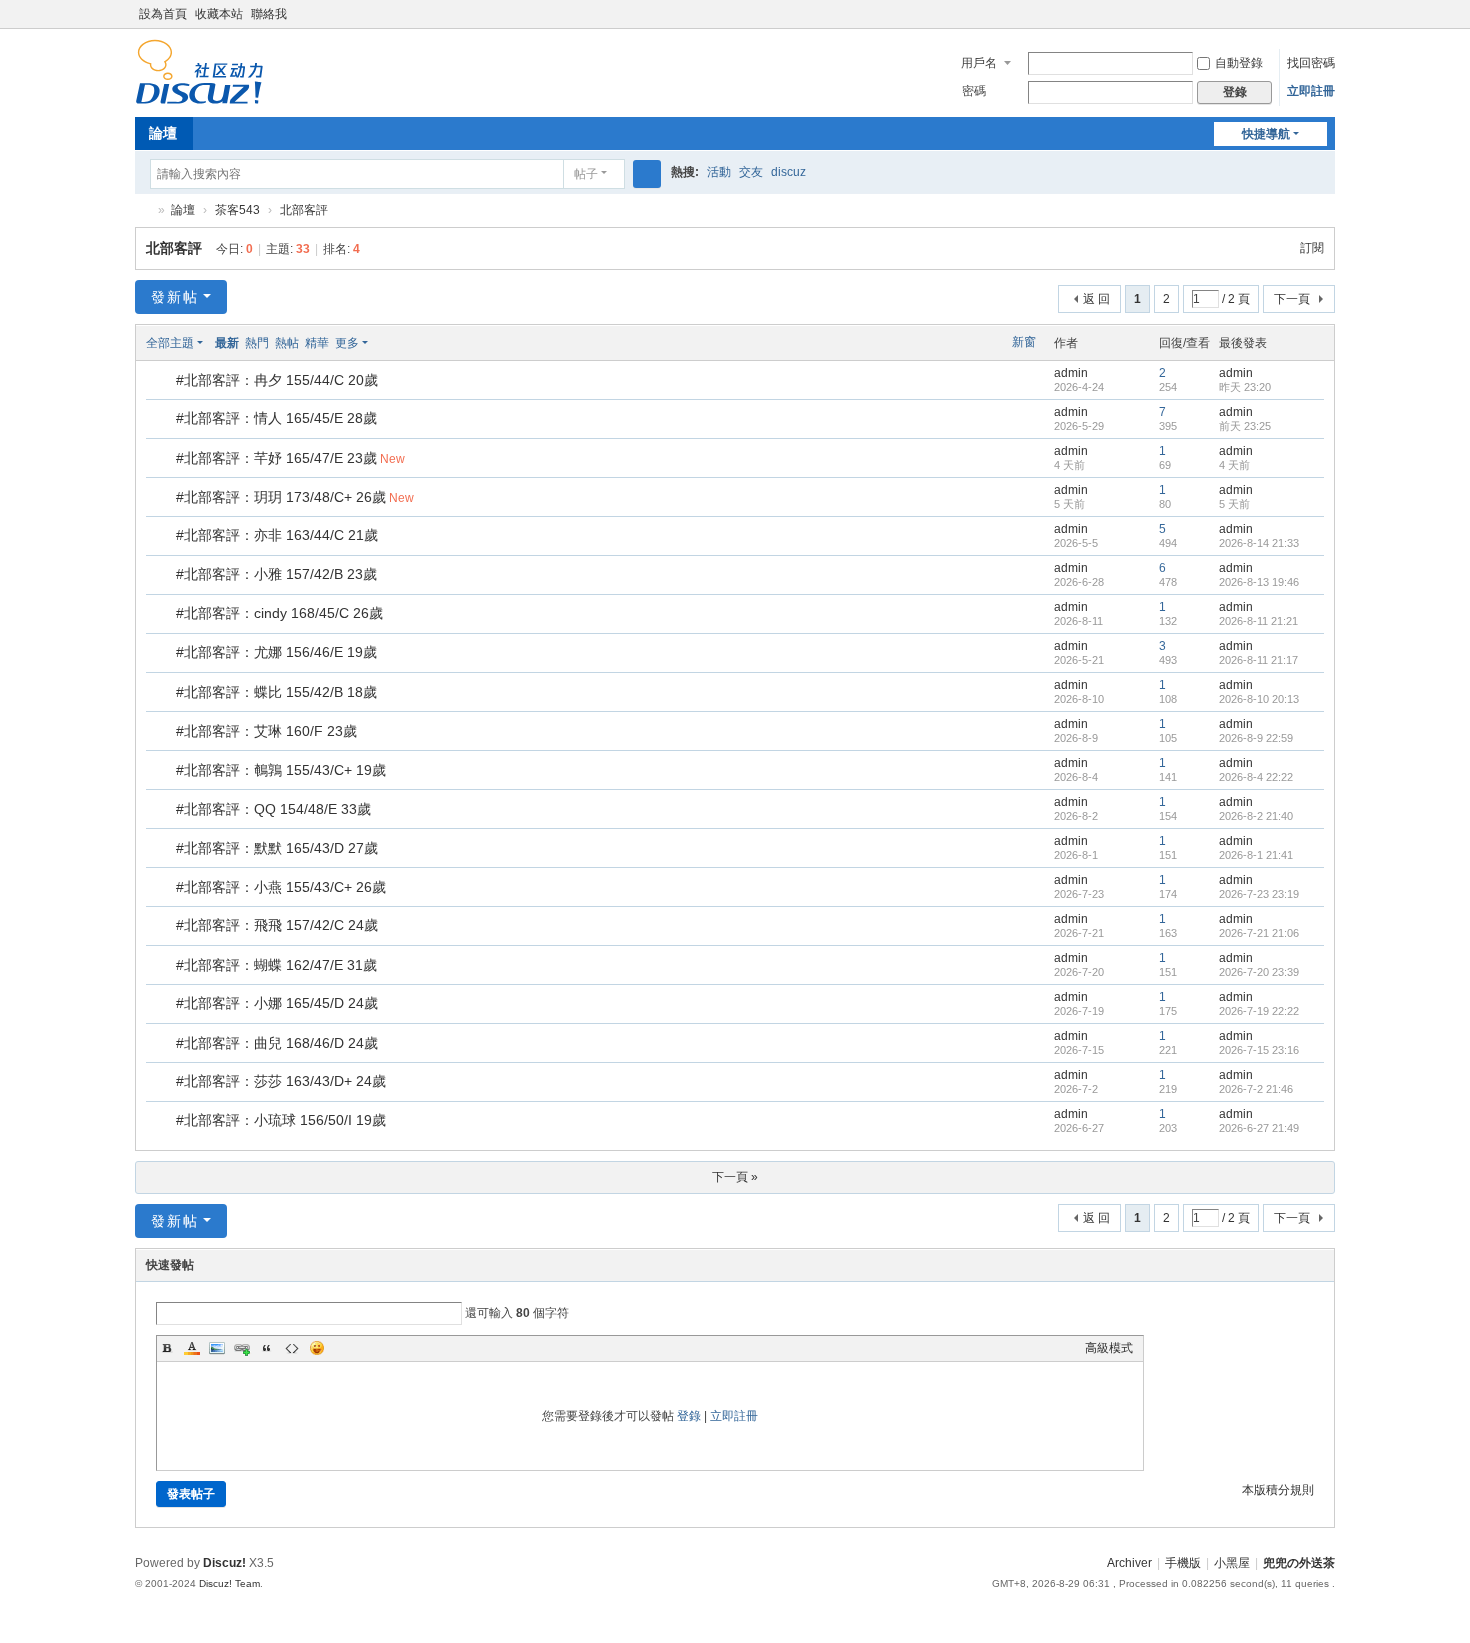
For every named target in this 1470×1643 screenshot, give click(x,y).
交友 (751, 172)
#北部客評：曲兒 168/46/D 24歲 (277, 1043)
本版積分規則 (1278, 1490)
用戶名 (979, 63)
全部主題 (170, 343)
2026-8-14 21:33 (1259, 543)
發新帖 (175, 297)
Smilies (317, 1348)
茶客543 (237, 210)
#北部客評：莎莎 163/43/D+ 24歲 (281, 1081)
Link (242, 1348)
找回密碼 (1311, 63)
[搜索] (647, 174)
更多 (347, 343)
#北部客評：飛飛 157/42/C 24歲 (277, 925)
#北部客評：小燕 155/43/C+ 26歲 (281, 887)
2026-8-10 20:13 (1259, 699)
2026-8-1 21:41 (1256, 855)
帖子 (586, 174)
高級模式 (1109, 1348)
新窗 (1024, 342)
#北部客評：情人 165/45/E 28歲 (276, 418)
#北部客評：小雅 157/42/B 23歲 (276, 574)
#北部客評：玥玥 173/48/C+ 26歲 (281, 497)
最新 (227, 343)
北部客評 (304, 210)
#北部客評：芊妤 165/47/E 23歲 (276, 458)
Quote (267, 1348)
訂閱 (1312, 248)
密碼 (974, 91)
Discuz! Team (229, 1583)
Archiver (1129, 1563)
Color (192, 1348)
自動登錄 (1239, 63)
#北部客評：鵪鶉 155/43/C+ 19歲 (281, 770)
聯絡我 (269, 14)
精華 (317, 343)
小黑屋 (1232, 1563)
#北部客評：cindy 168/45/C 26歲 (279, 613)
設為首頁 (163, 14)
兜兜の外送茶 (143, 210)
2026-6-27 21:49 (1259, 1128)
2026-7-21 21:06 (1259, 933)
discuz (788, 172)
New (392, 459)
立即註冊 (1311, 91)
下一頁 (1292, 299)
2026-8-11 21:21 (1258, 621)
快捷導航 (1266, 134)
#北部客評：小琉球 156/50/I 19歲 (281, 1120)
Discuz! (224, 1563)
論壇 (163, 133)
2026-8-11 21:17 (1258, 660)
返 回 (1096, 299)
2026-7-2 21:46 (1256, 1089)
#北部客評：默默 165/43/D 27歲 (277, 848)
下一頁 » (735, 1177)
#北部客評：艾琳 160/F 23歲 (266, 731)
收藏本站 (219, 14)
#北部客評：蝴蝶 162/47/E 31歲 (276, 965)
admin (1071, 373)
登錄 (689, 1416)
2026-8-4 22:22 (1256, 777)
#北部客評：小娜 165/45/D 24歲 (277, 1003)
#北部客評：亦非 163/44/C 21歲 (277, 535)
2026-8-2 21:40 (1256, 816)
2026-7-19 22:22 (1259, 1011)
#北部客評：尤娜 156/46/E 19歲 (276, 652)
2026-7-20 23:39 (1259, 972)
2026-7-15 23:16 (1259, 1050)
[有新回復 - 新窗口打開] (162, 381)
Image (217, 1348)
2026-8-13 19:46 (1259, 582)
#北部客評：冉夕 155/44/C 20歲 (277, 380)
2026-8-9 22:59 (1256, 738)
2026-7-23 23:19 (1259, 894)
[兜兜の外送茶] (199, 96)
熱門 (257, 343)
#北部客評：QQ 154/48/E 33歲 (273, 809)
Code (292, 1348)
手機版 (1183, 1563)
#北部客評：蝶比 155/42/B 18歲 (276, 692)
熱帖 (287, 343)
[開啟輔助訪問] (1330, 14)
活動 (719, 172)
